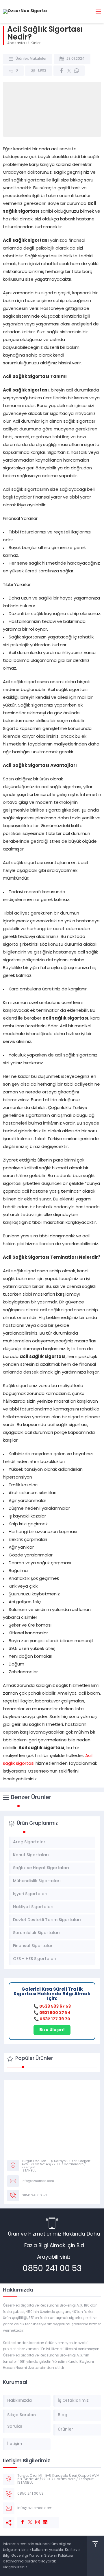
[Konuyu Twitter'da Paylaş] (69, 71)
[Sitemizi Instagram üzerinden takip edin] (35, 2519)
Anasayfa (16, 43)
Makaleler (38, 59)
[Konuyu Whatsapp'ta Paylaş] (77, 71)
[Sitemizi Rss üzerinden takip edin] (50, 2519)
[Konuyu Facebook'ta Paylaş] (62, 71)
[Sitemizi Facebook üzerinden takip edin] (20, 2519)
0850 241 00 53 (52, 2269)
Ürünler (34, 43)
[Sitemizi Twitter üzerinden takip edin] (27, 2519)
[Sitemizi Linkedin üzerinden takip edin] (42, 2519)
